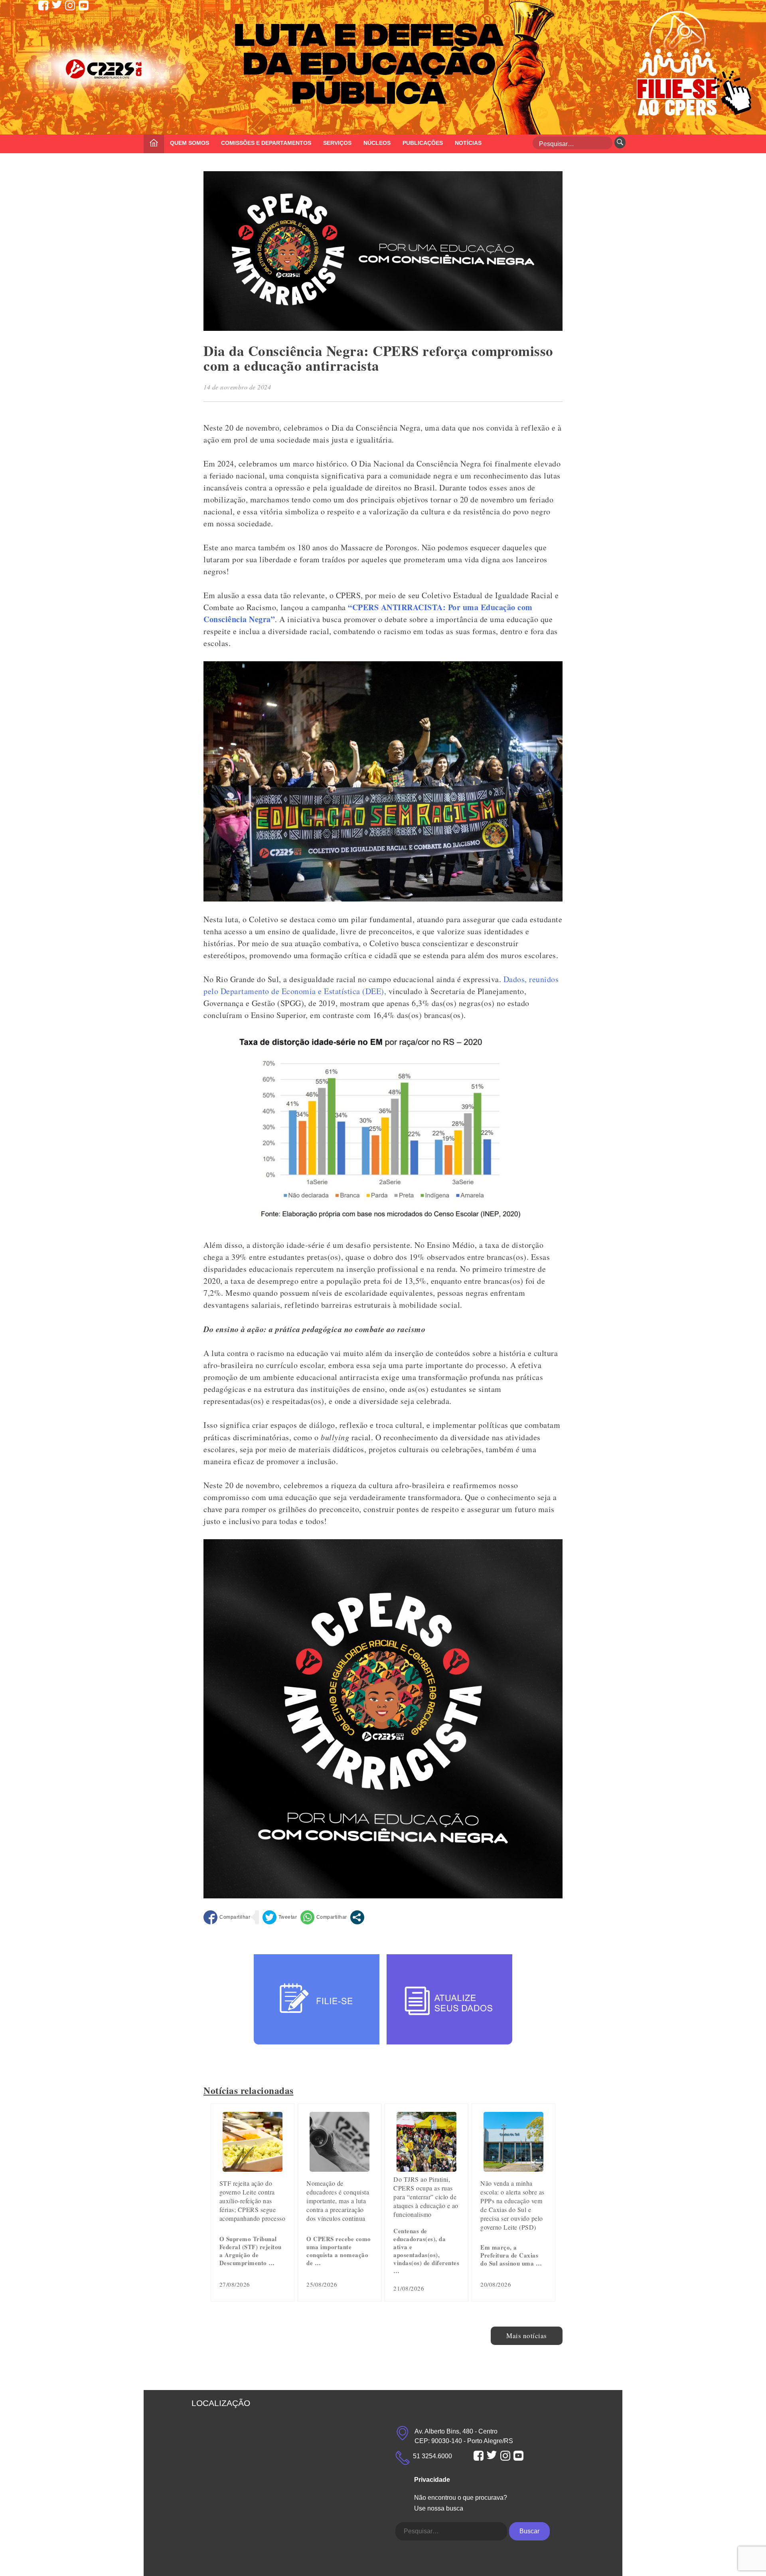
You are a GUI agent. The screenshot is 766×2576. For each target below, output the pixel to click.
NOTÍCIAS (468, 143)
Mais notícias (527, 2336)
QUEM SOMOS (190, 143)
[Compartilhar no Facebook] (227, 1917)
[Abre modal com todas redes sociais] (357, 1917)
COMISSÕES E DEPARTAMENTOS (266, 143)
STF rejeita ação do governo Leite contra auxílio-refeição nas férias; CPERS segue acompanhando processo (253, 2201)
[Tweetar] (280, 1917)
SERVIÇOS (337, 143)
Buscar (529, 2531)
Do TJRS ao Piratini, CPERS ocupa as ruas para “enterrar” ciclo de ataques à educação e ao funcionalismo (426, 2197)
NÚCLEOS (377, 143)
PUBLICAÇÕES (423, 143)
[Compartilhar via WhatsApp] (324, 1917)
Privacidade (432, 2480)
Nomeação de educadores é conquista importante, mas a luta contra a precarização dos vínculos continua (338, 2201)
